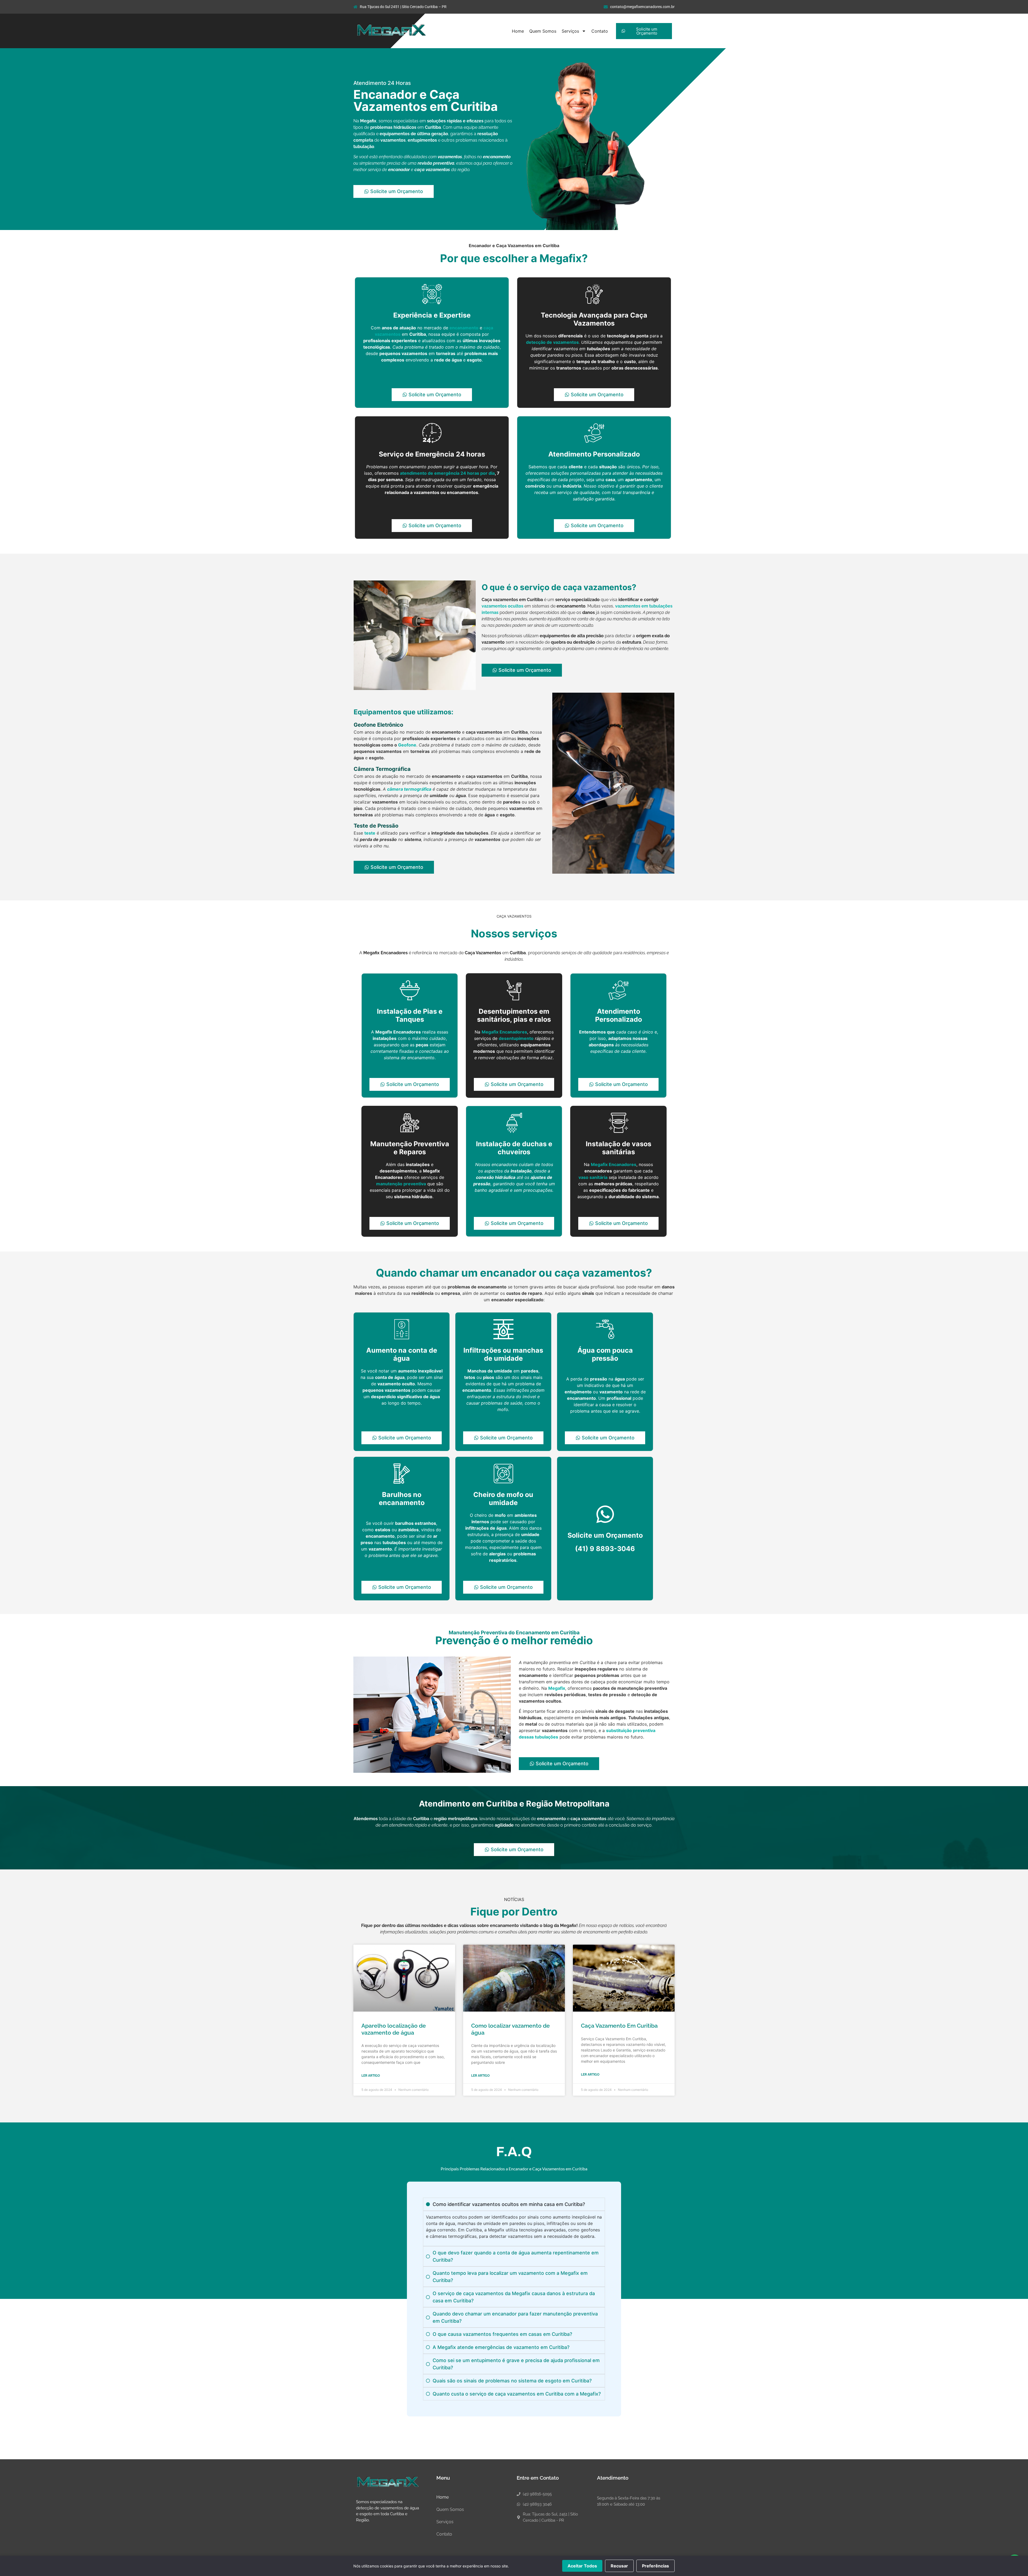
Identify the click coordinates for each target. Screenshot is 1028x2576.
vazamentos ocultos (502, 606)
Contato (600, 31)
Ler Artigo (371, 2076)
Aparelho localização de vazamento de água (394, 2029)
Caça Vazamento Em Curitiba (619, 2026)
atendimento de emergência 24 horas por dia (447, 473)
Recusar (619, 2566)
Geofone (407, 745)
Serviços (570, 31)
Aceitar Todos (582, 2566)
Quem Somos (543, 31)
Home (518, 31)
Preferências (655, 2566)
